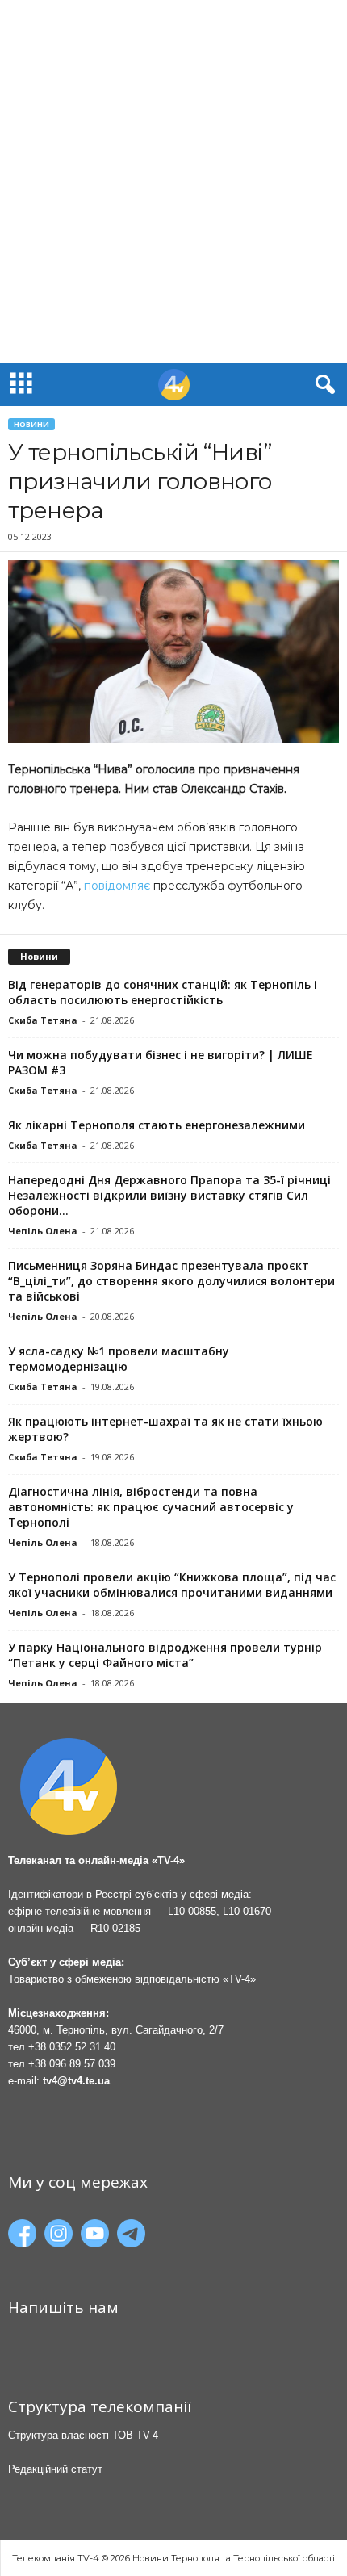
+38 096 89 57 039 (72, 2064)
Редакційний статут (55, 2469)
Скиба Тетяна (43, 1020)
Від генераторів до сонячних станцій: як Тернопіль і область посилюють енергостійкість (163, 992)
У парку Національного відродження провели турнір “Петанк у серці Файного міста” (165, 1655)
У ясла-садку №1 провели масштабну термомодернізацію (119, 1359)
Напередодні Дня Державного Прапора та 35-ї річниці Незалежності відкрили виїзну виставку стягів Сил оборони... (169, 1195)
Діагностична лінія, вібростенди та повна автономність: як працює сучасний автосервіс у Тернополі (151, 1507)
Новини (31, 424)
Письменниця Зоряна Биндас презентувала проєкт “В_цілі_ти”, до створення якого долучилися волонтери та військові (171, 1281)
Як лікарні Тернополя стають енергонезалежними (157, 1125)
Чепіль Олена (43, 1231)
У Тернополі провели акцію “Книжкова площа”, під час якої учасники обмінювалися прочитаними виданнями (172, 1585)
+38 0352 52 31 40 (72, 2047)
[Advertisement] (173, 182)
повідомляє (115, 886)
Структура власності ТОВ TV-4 (83, 2435)
